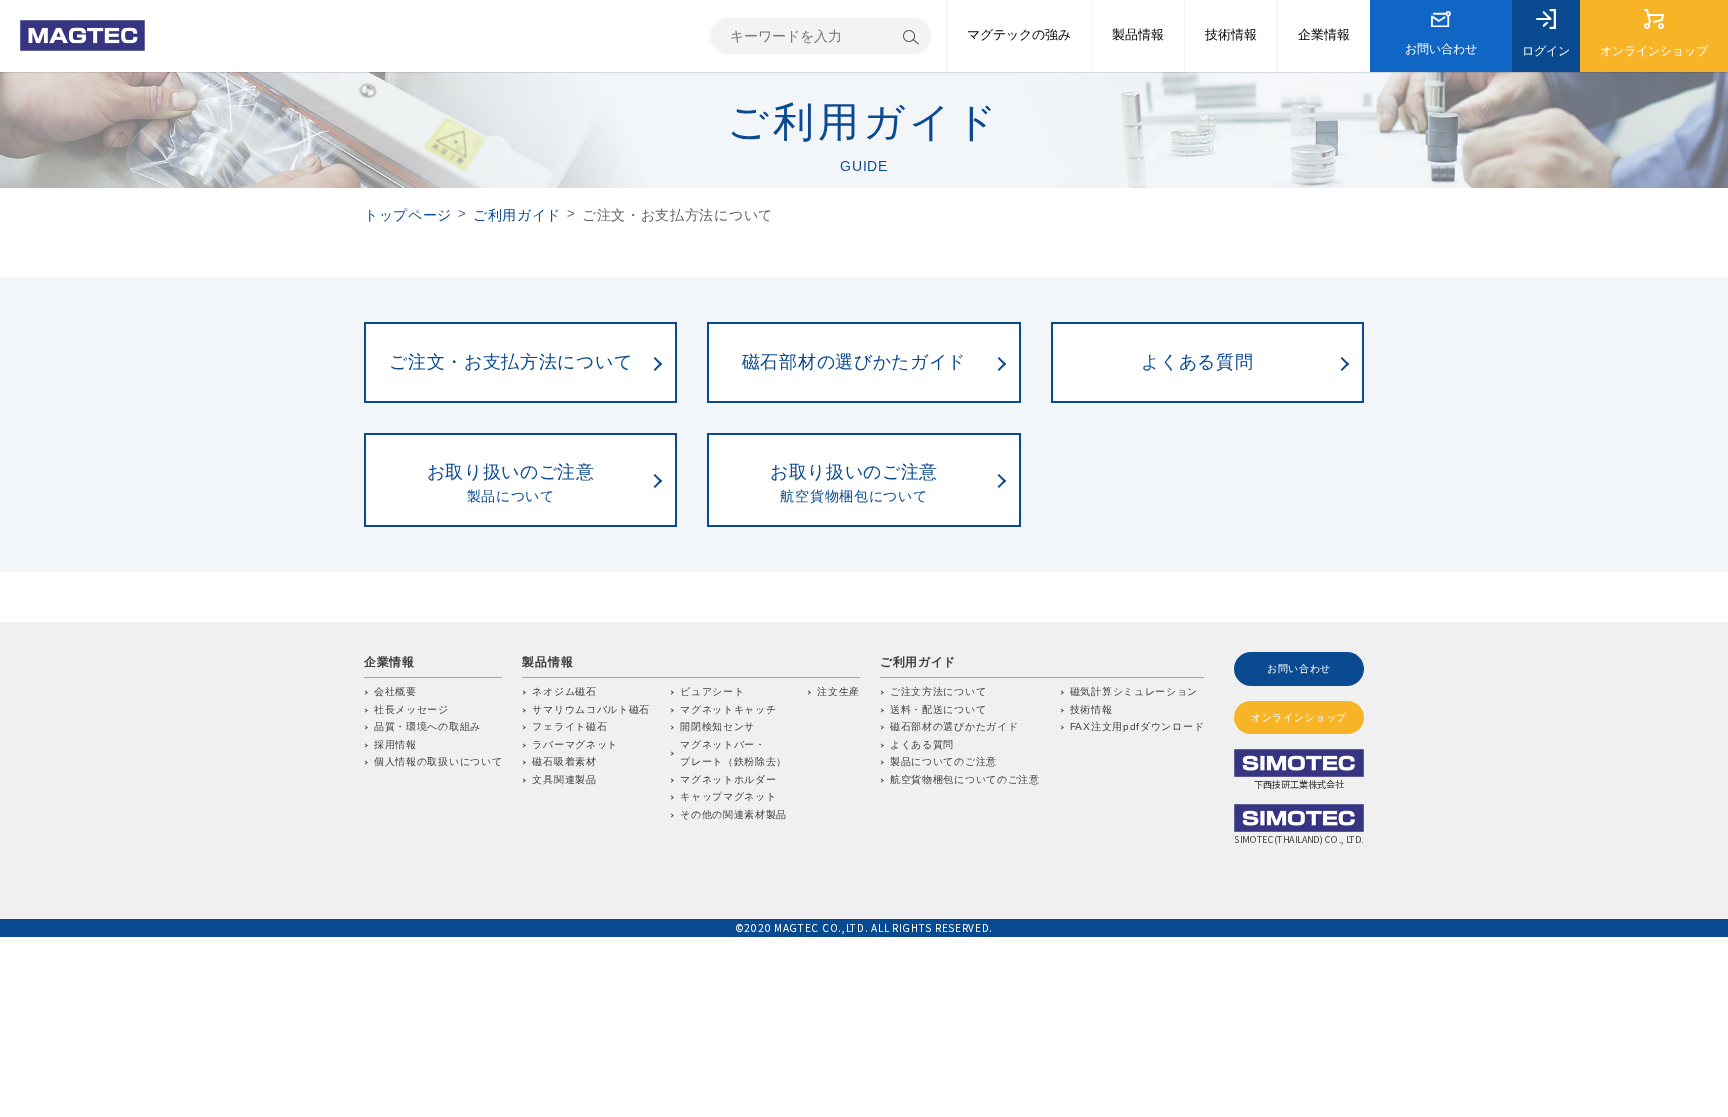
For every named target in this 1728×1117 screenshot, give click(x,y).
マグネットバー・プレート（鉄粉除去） (733, 753)
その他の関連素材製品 (733, 814)
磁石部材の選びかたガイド (854, 362)
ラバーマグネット (575, 744)
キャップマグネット (728, 796)
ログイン (1546, 51)
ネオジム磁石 (564, 691)
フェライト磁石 (569, 726)
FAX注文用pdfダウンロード (1137, 726)
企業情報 (1324, 34)
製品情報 (1138, 34)
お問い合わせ (1441, 49)
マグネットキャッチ (728, 709)
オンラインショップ (1654, 51)
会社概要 (395, 691)
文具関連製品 (564, 779)
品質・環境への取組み (427, 726)
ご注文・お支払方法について (510, 362)
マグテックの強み (1019, 34)
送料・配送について (938, 709)
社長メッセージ (411, 709)
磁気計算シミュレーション (1134, 691)
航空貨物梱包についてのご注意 (965, 779)
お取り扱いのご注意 (511, 483)
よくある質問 (1197, 362)
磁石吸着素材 (564, 761)
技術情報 (1231, 34)
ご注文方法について (938, 691)
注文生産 (838, 691)
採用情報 (395, 744)
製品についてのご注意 (943, 761)
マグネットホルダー (728, 779)
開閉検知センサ (717, 726)
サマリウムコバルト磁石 (591, 709)
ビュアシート (712, 691)
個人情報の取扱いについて (438, 761)
